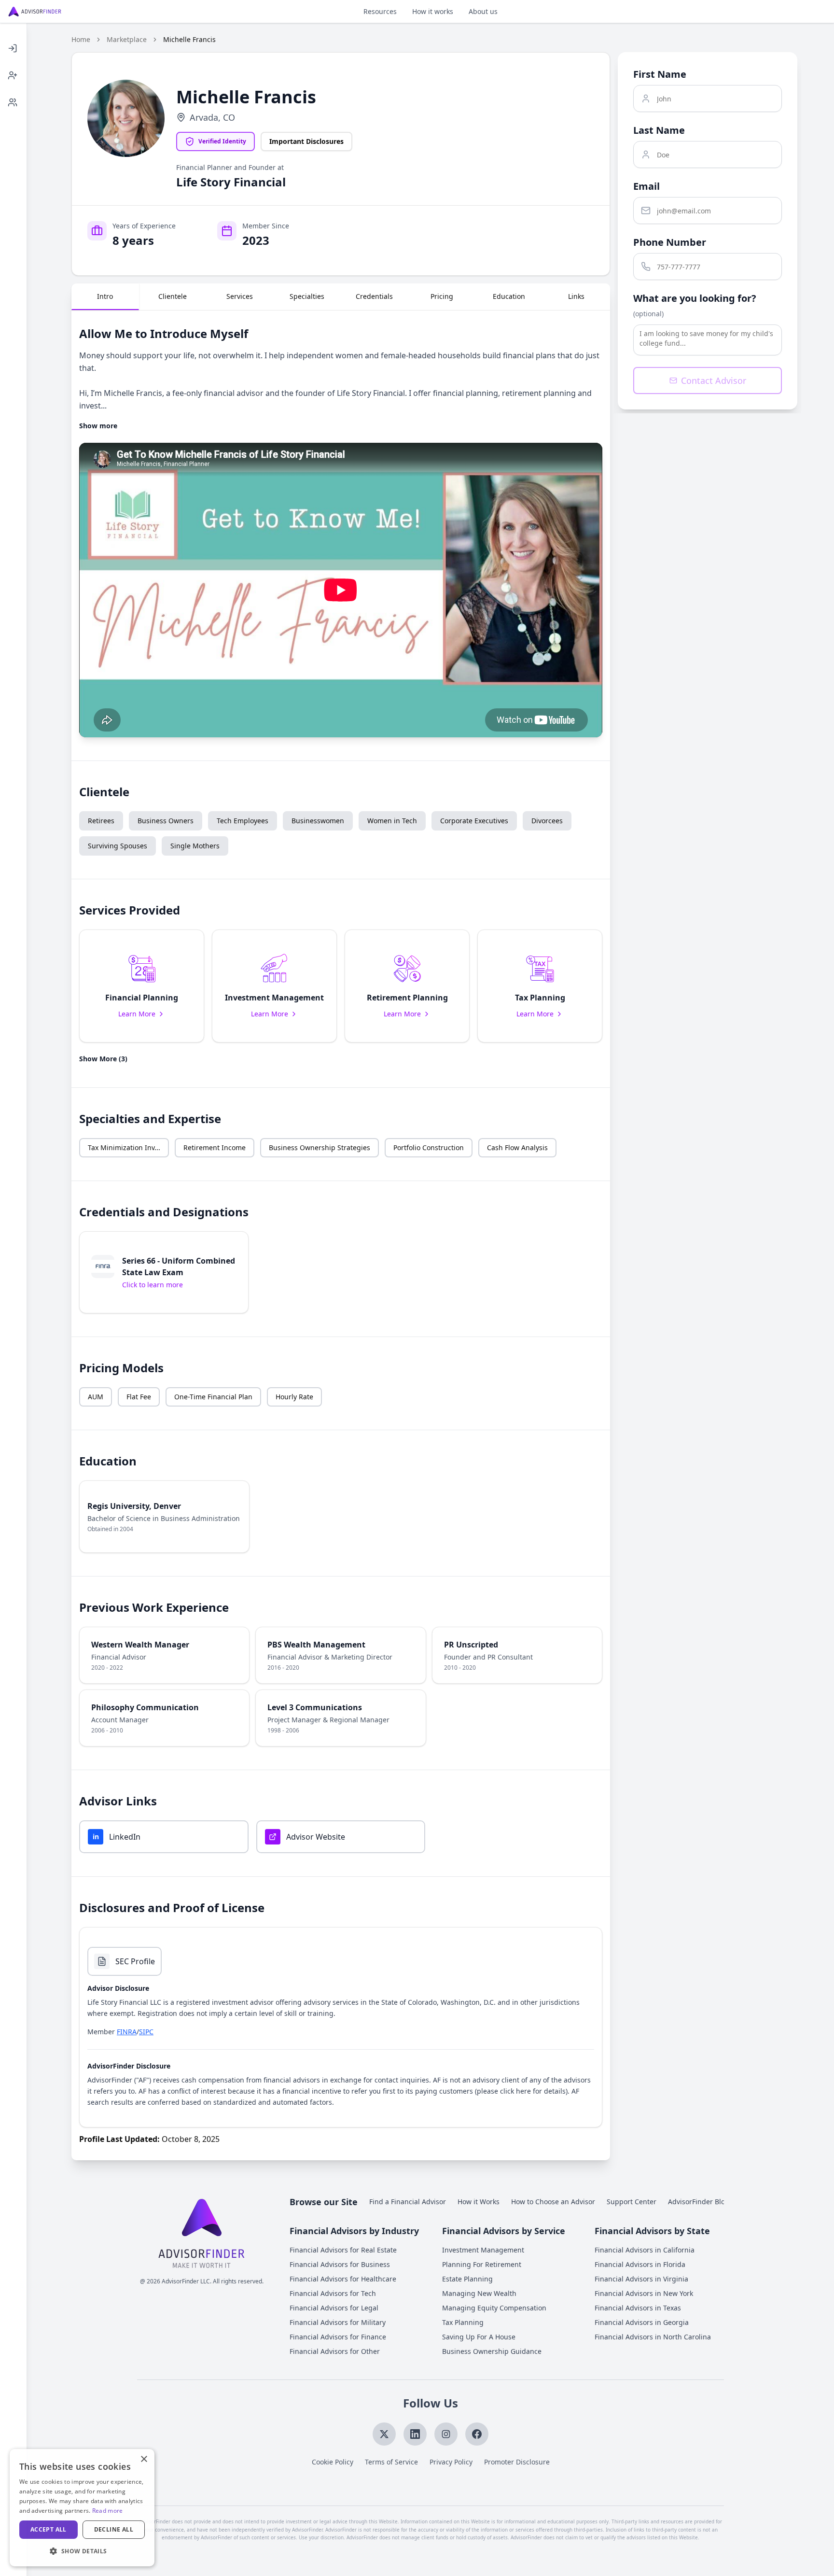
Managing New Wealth (479, 2293)
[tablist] (341, 297)
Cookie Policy (333, 2462)
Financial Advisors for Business (340, 2264)
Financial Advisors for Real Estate (343, 2250)
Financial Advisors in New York (644, 2293)
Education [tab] (509, 296)
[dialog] (82, 2508)
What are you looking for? (695, 298)
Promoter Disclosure (517, 2462)
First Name (660, 74)
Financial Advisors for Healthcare (343, 2279)
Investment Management (483, 2250)
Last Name (659, 130)
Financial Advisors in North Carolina (653, 2337)
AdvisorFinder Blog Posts (708, 2202)
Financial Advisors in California (645, 2250)
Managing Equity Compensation (494, 2308)
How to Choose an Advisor (553, 2202)
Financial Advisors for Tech (333, 2293)
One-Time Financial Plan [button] (213, 1397)
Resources (380, 11)
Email (646, 186)
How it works (433, 11)
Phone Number (670, 242)
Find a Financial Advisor (408, 2202)
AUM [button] (96, 1397)
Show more (98, 426)
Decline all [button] (114, 2529)
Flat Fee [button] (139, 1397)
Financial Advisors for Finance (338, 2337)
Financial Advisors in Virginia (641, 2279)
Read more (108, 2511)
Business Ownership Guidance (492, 2351)
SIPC (146, 2032)
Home (81, 39)
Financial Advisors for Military (338, 2322)
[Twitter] (384, 2434)
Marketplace (127, 39)
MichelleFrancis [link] (189, 39)
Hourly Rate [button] (294, 1397)
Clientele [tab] (173, 296)
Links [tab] (576, 296)
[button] (142, 986)
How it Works (479, 2202)
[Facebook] (477, 2434)
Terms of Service (391, 2462)
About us (483, 11)
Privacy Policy (451, 2462)
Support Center (632, 2202)
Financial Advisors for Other (335, 2351)
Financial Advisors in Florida (640, 2264)
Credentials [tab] (374, 296)
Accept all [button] (49, 2529)
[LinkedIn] (415, 2434)
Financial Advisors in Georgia (642, 2322)
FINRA (127, 2032)
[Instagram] (446, 2434)
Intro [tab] (105, 296)
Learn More (137, 1014)
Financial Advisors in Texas (638, 2308)
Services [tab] (240, 296)
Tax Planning (463, 2322)
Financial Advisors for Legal (334, 2308)
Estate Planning (467, 2279)
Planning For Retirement (482, 2264)
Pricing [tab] (442, 296)
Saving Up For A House (479, 2337)
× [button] (144, 2459)
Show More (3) (103, 1059)
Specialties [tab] (307, 296)
